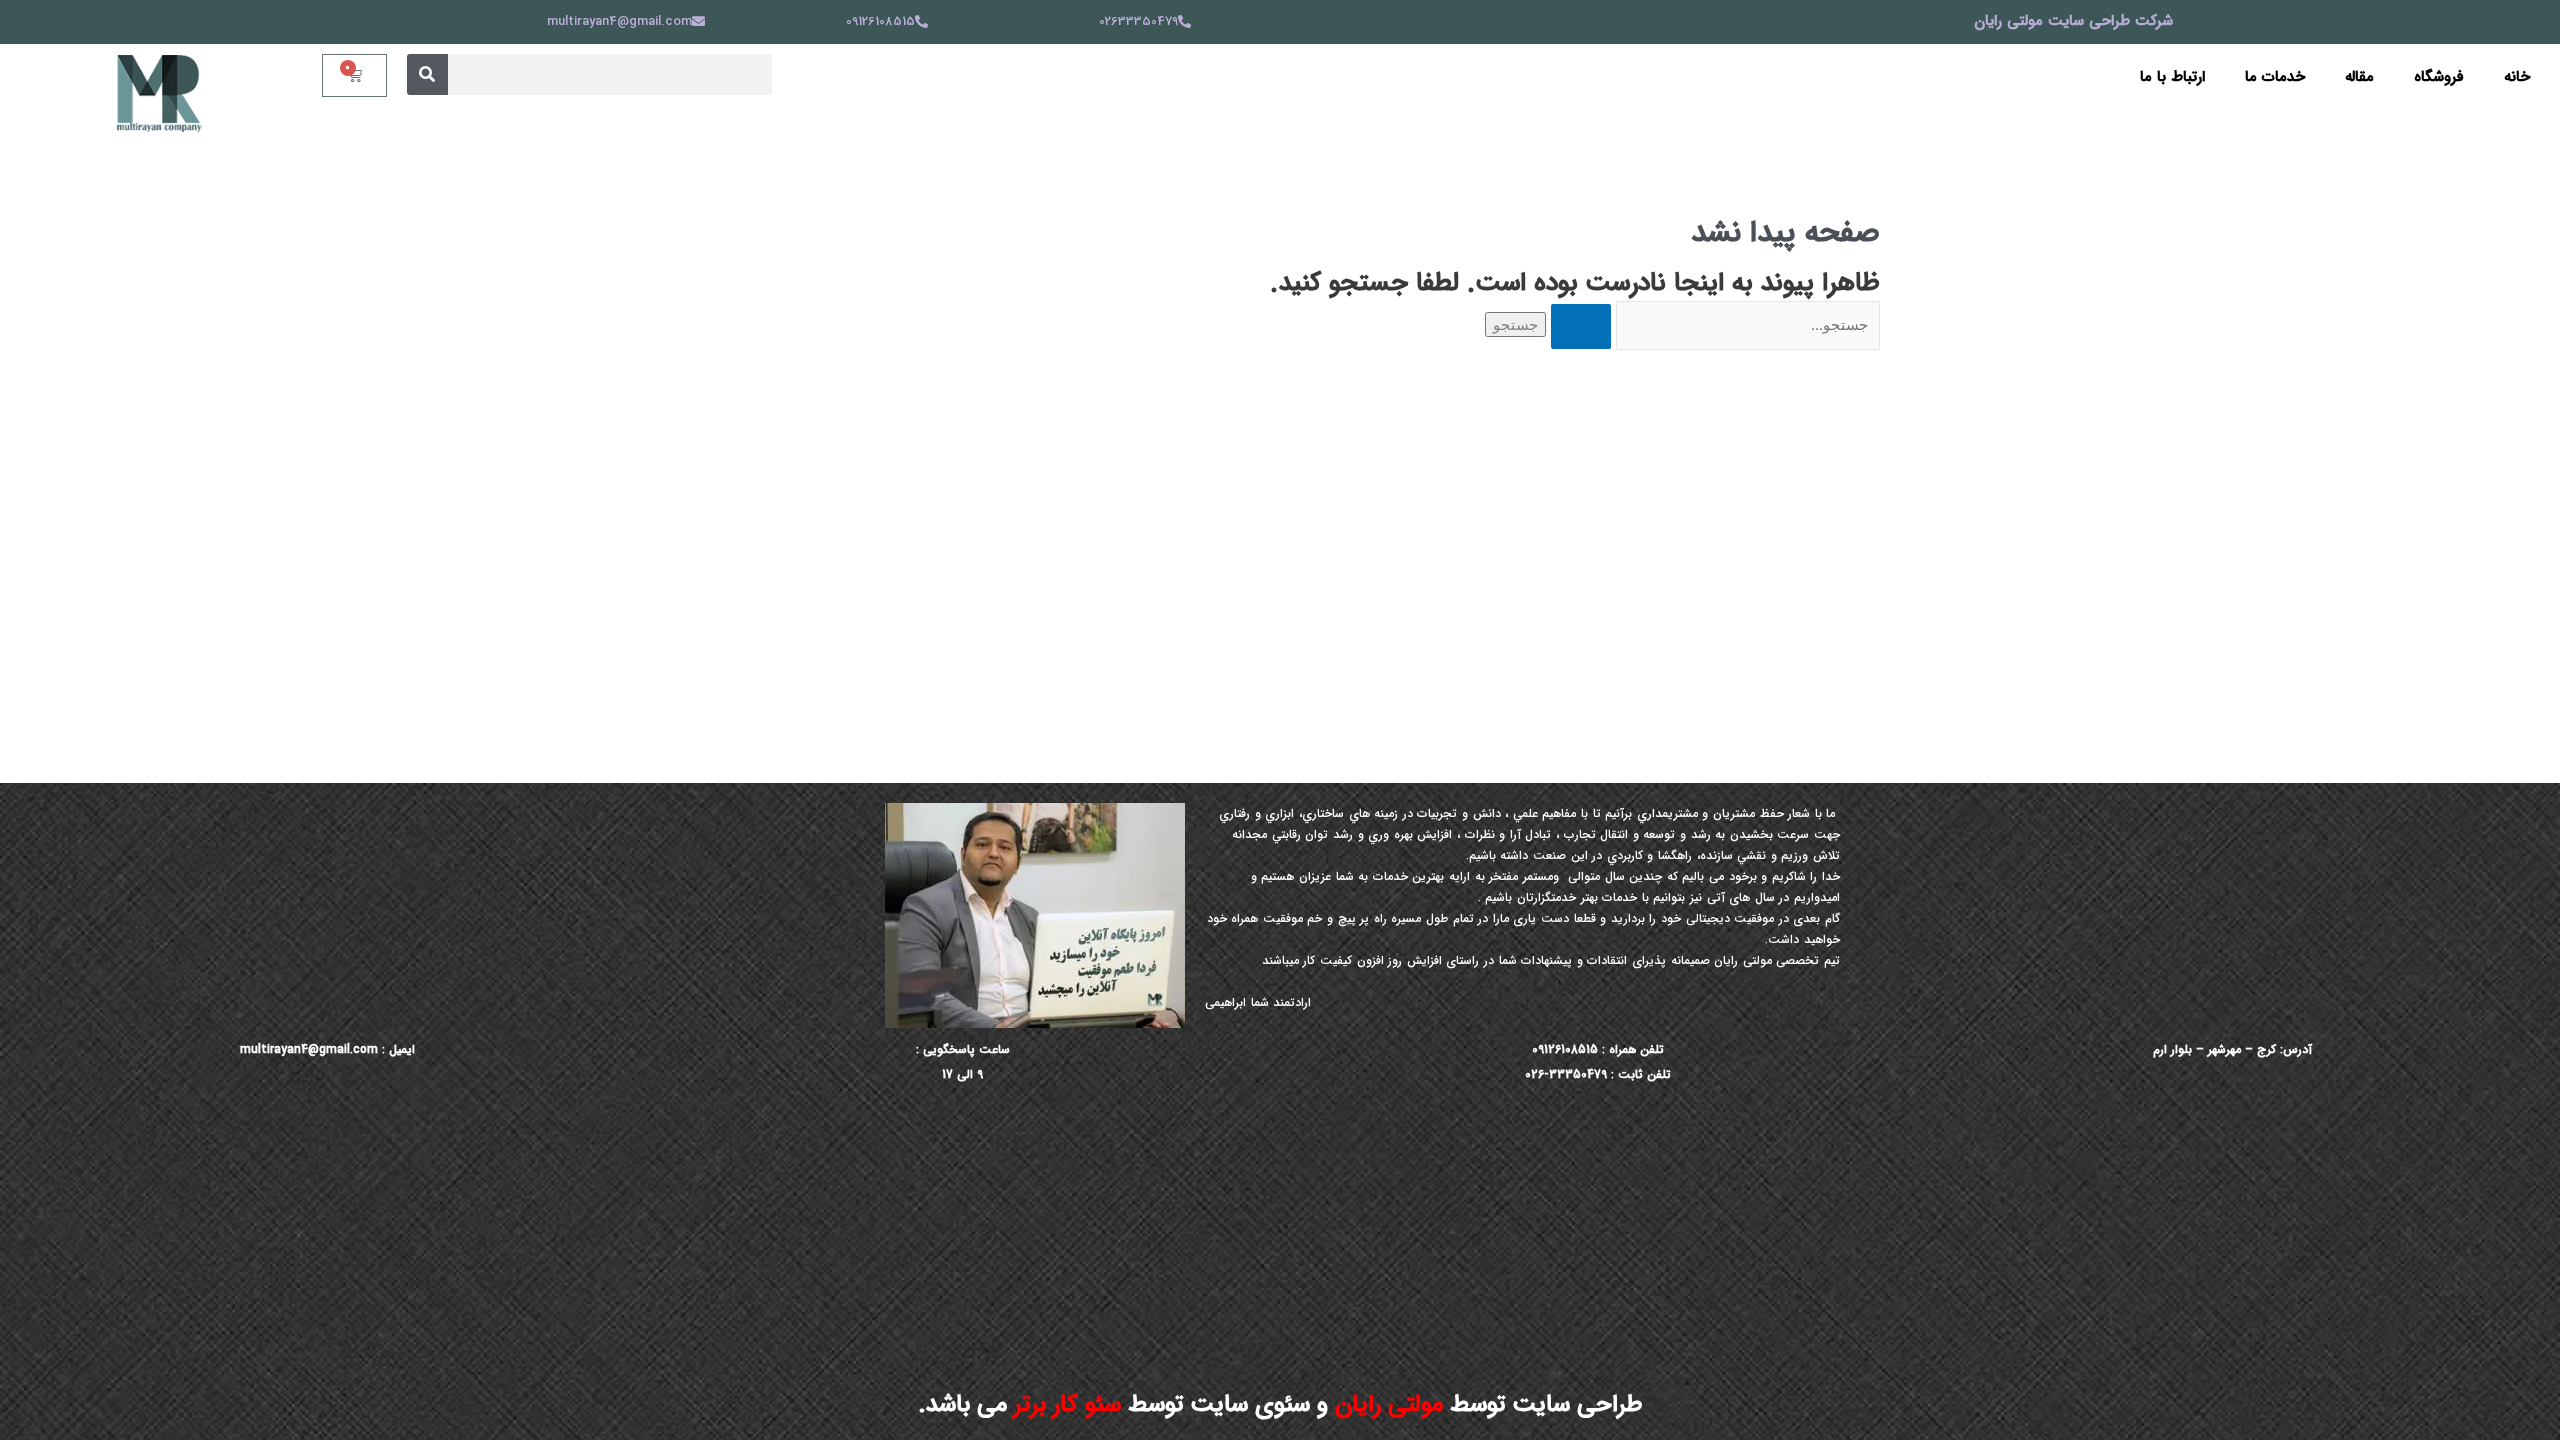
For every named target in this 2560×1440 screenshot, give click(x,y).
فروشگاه (2439, 77)
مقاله (2359, 77)
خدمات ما (2275, 77)
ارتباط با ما (2172, 77)
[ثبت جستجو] (1581, 326)
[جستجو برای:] (1713, 326)
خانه (2517, 77)
